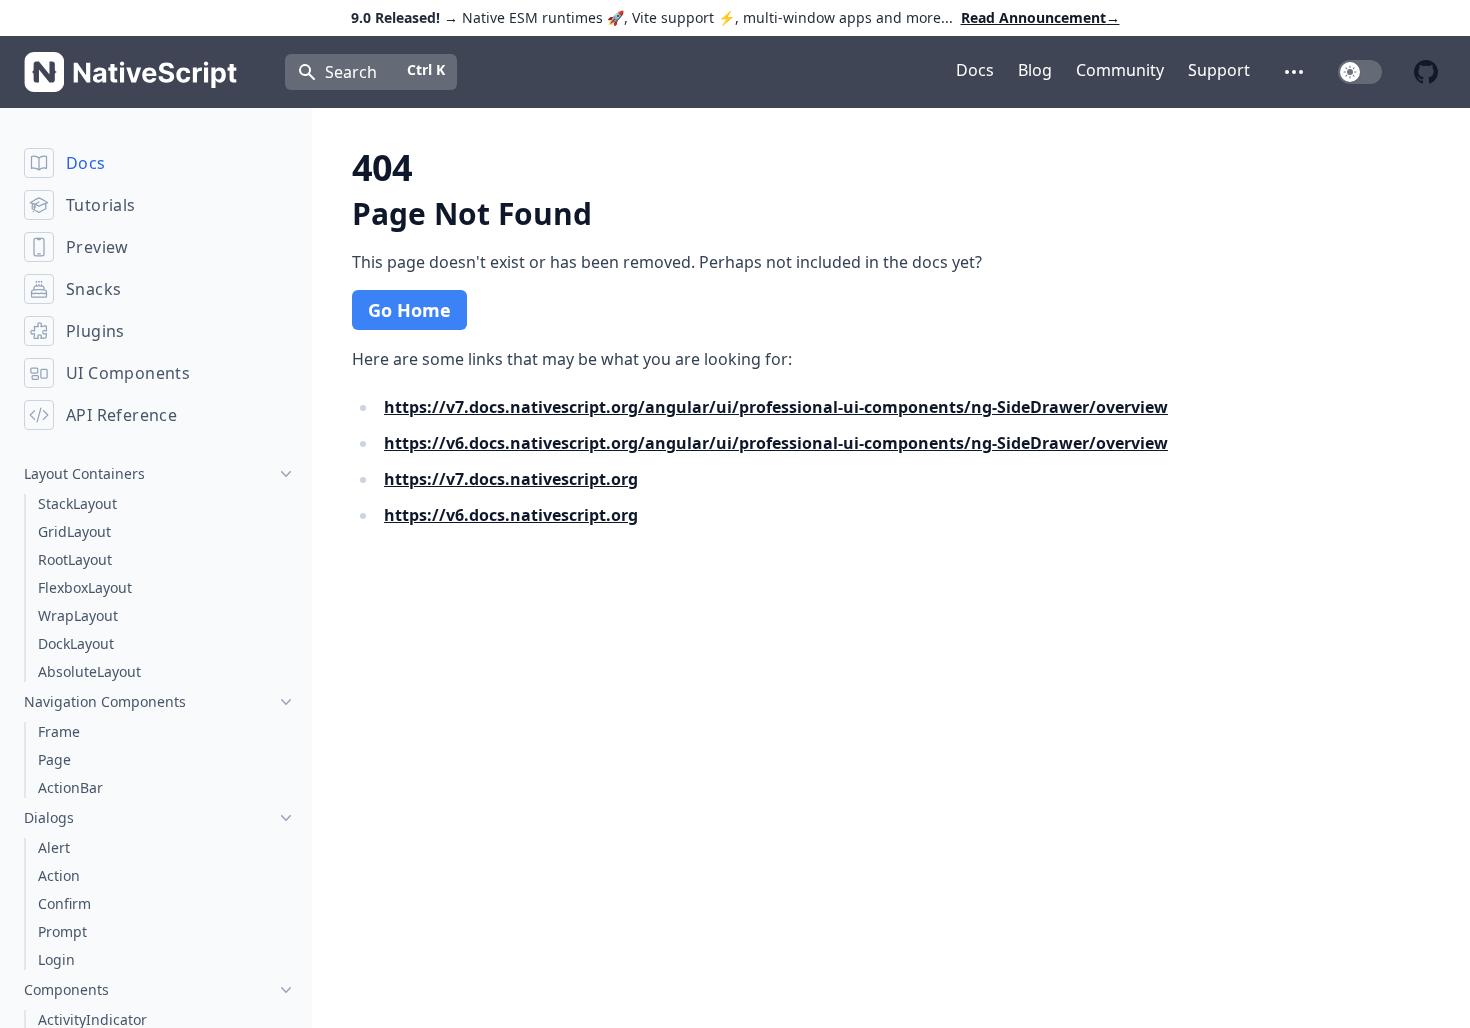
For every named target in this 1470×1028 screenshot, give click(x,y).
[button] (1294, 72)
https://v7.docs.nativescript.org (511, 479)
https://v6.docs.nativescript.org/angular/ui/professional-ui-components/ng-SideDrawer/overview (776, 443)
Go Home (409, 310)
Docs (975, 70)
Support (1219, 70)
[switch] (1360, 72)
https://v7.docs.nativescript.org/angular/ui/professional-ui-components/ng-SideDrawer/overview (776, 407)
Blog (1035, 70)
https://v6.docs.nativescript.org (511, 515)
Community (1120, 70)
